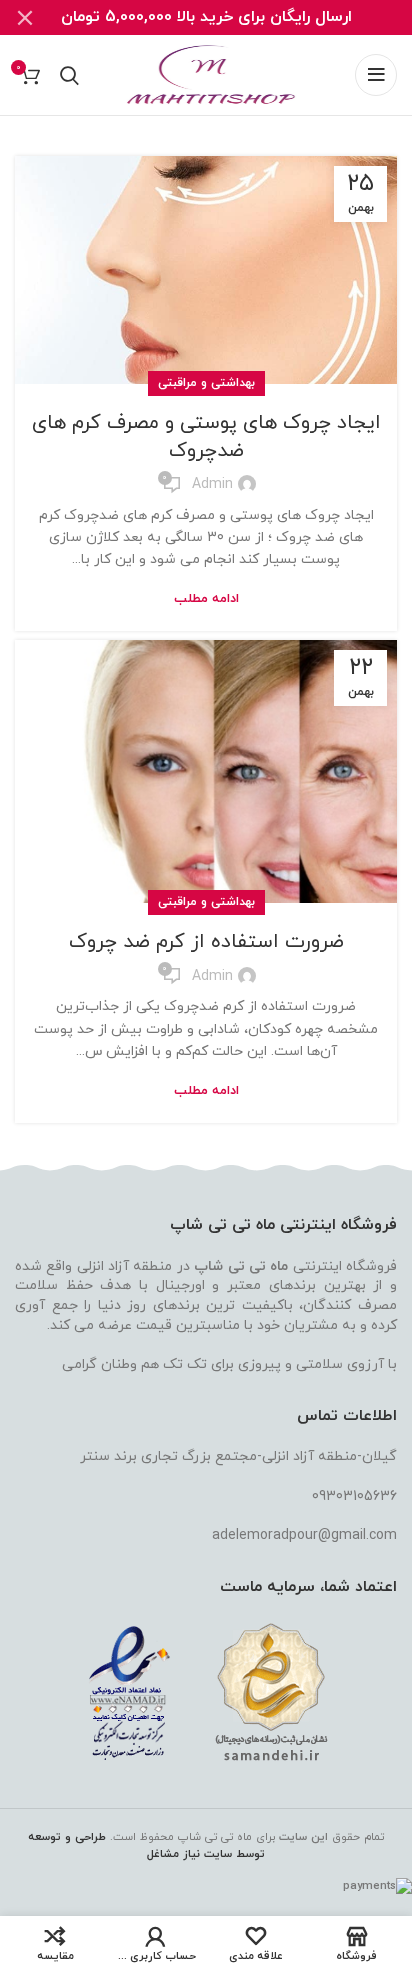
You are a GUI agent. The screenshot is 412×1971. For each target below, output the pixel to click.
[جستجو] (69, 75)
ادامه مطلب (206, 599)
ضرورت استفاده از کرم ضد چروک (206, 942)
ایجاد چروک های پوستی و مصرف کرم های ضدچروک (206, 437)
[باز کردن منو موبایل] (376, 75)
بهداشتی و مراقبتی (206, 383)
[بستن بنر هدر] (25, 17)
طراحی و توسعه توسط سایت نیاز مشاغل (146, 1845)
